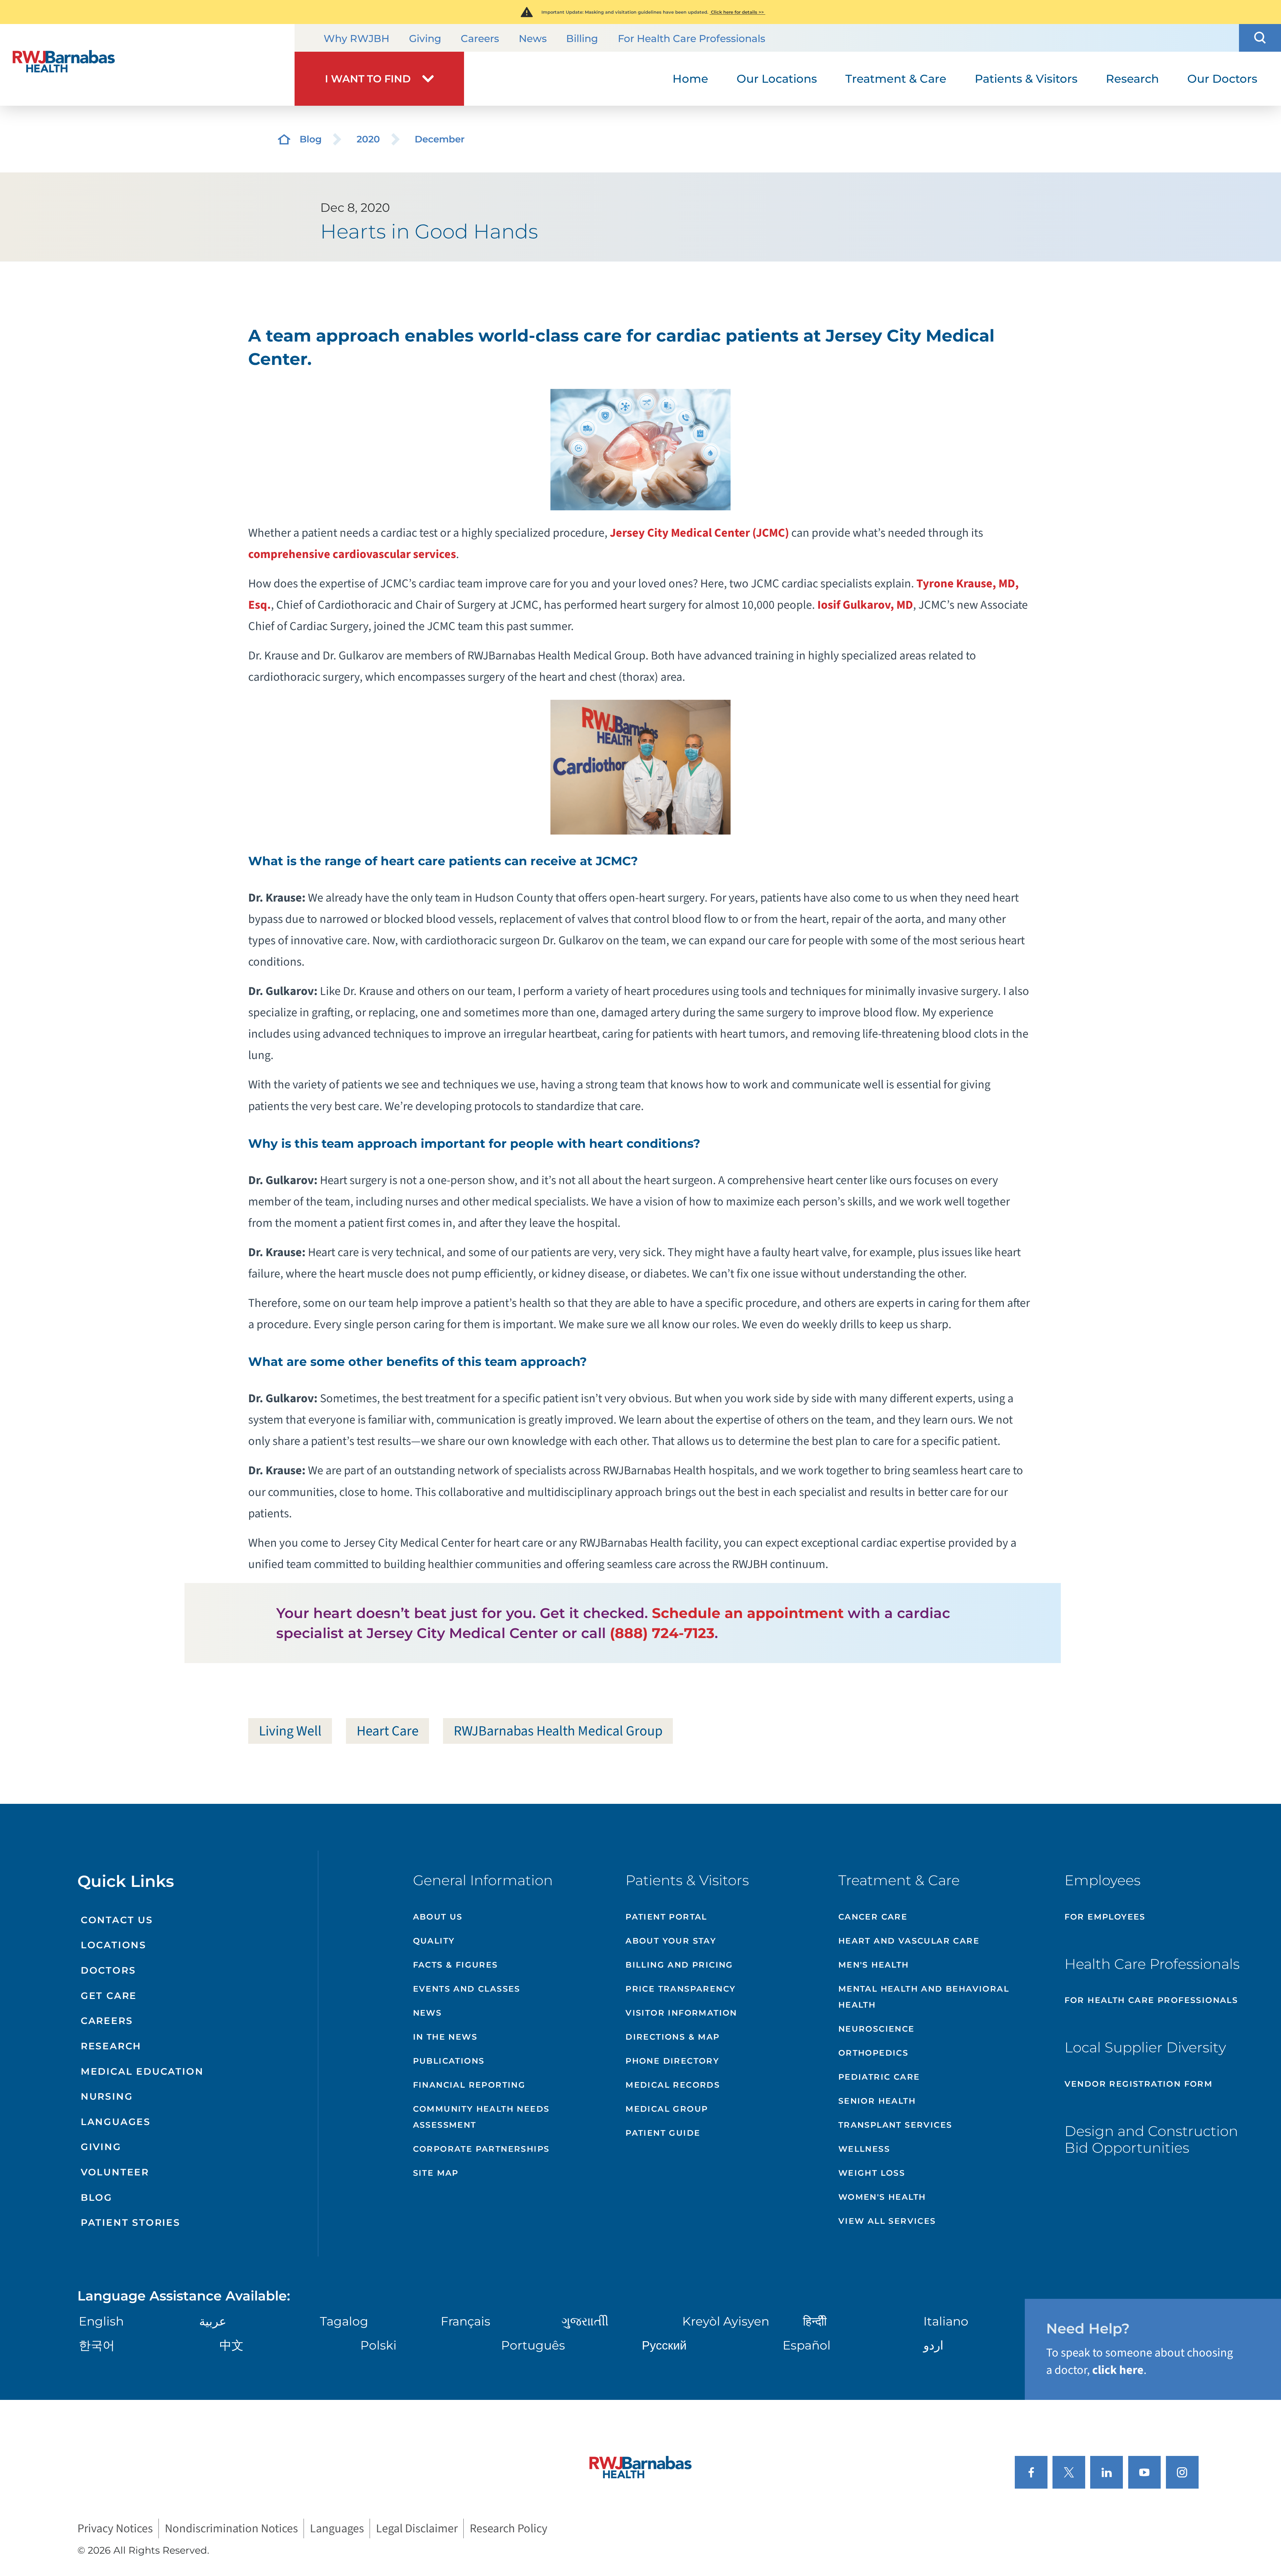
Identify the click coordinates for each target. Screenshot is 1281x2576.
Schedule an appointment (748, 1613)
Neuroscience (877, 2029)
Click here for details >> (737, 12)
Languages (116, 2122)
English (101, 2321)
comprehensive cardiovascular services (352, 554)
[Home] (147, 65)
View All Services (887, 2221)
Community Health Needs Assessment (481, 2117)
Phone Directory (672, 2061)
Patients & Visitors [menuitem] (1026, 79)
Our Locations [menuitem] (777, 79)
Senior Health (877, 2101)
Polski (378, 2345)
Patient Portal (666, 1917)
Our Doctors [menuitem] (1222, 79)
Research (111, 2046)
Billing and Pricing (679, 1965)
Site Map (436, 2173)
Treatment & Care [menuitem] (896, 79)
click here (1118, 2370)
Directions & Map (673, 2037)
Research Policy (509, 2528)
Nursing (107, 2096)
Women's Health (882, 2197)
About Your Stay (671, 1941)
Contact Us (117, 1920)
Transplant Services (895, 2125)
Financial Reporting (469, 2085)
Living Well (290, 1731)
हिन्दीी (815, 2321)
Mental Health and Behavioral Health (924, 1997)
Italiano (946, 2321)
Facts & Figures (456, 1965)
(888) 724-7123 (662, 1633)
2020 (368, 139)
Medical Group (667, 2109)
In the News (445, 2037)
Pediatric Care (879, 2077)
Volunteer (115, 2172)
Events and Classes (467, 1989)
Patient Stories (131, 2222)
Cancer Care (873, 1917)
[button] (1260, 38)
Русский (664, 2345)
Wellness (864, 2149)
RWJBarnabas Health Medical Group (558, 1731)
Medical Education (142, 2071)
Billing (582, 39)
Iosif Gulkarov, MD (865, 605)
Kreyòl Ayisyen (726, 2321)
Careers (480, 39)
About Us (438, 1917)
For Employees (1105, 1917)
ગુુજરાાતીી (585, 2321)
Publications (449, 2061)
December (440, 139)
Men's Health (874, 1965)
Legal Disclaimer (417, 2528)
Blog (311, 139)
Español (807, 2345)
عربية (213, 2321)
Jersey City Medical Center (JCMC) (699, 533)
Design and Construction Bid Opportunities (1151, 2139)
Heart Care (388, 1731)
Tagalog (344, 2321)
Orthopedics (873, 2053)
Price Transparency (681, 1989)
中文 (232, 2345)
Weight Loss (872, 2173)
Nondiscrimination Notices (231, 2528)
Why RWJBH (356, 39)
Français (466, 2321)
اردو (933, 2345)
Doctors (108, 1970)
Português (533, 2345)
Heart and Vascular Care (909, 1941)
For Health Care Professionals (692, 39)
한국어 (97, 2345)
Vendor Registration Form (1139, 2084)
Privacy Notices (115, 2528)
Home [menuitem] (690, 79)
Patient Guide (663, 2133)
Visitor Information (681, 2013)
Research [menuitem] (1132, 79)
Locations (114, 1945)
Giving (425, 39)
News (533, 39)
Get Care (109, 1996)
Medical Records (673, 2085)
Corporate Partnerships (481, 2149)
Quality (434, 1941)
